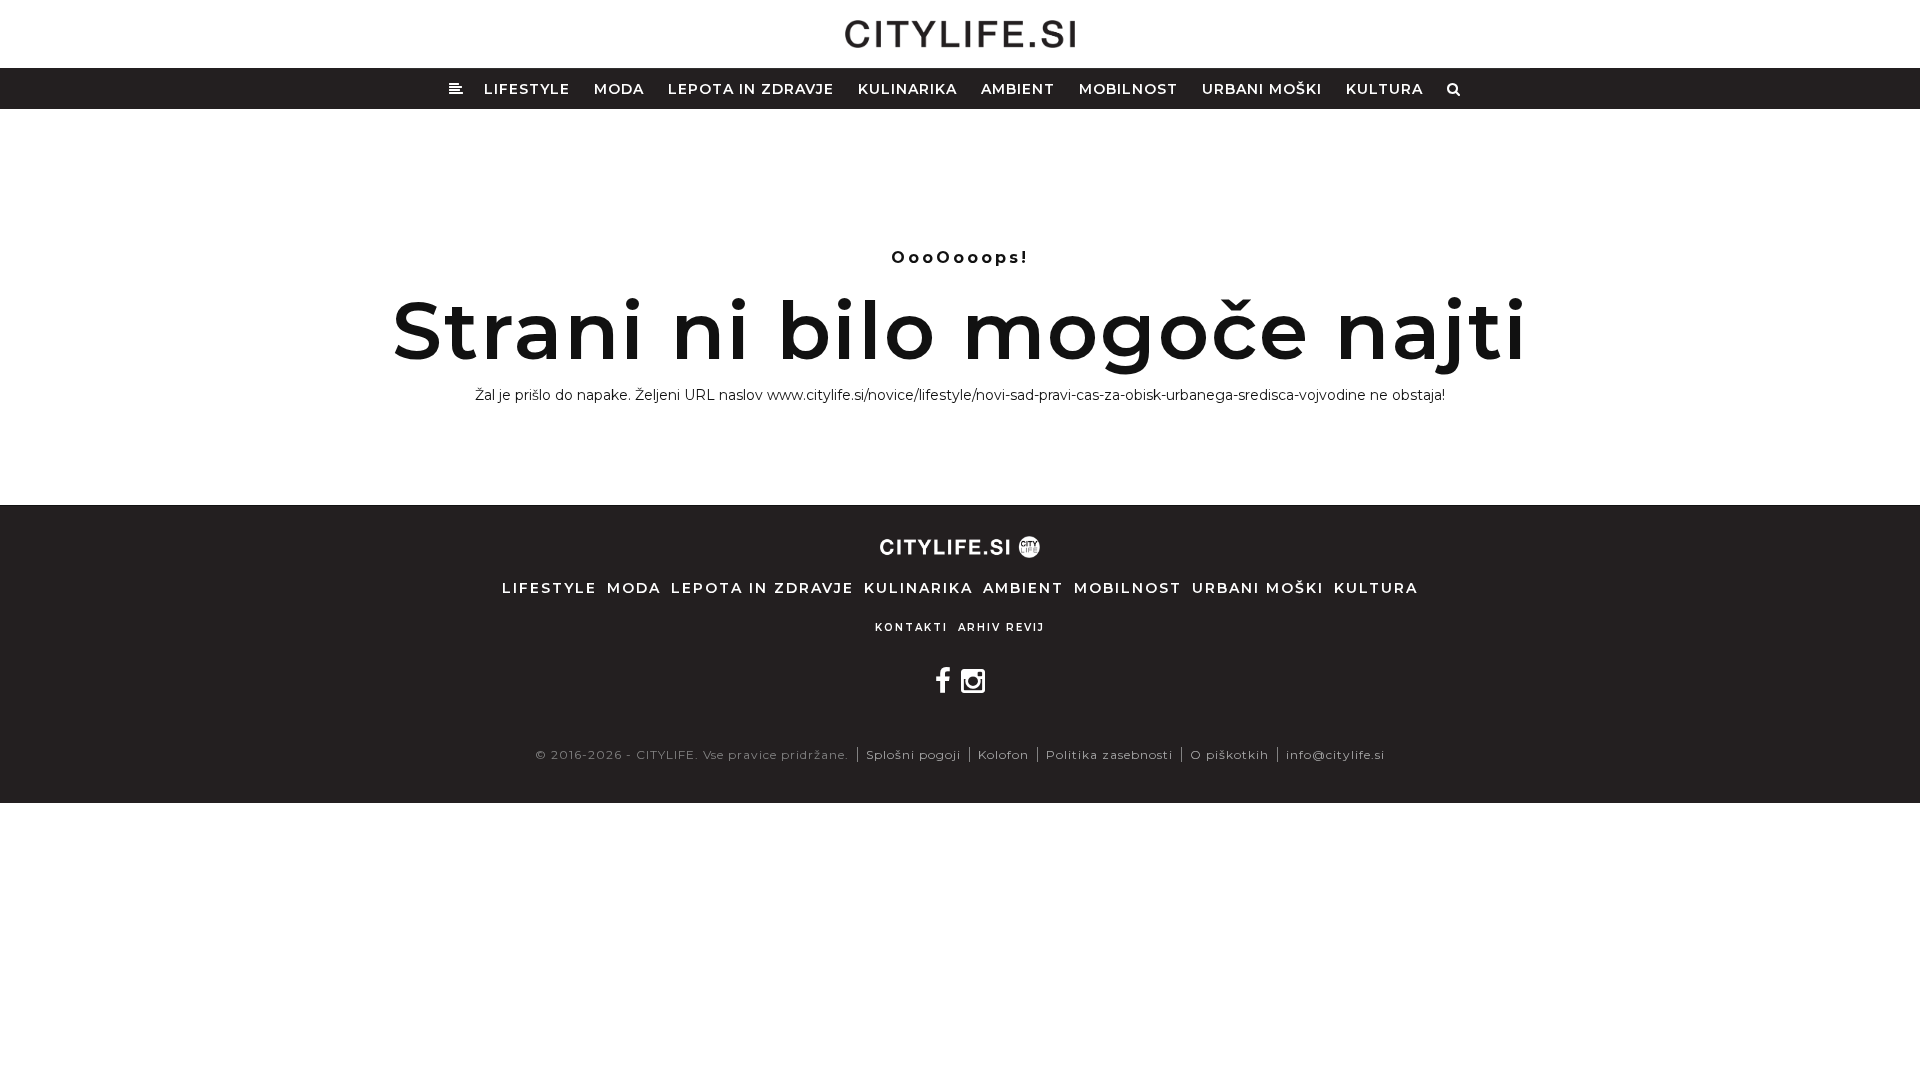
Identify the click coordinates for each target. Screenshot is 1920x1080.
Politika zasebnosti (1109, 754)
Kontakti (911, 627)
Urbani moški (1262, 89)
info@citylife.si (1335, 754)
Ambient (1018, 89)
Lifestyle (527, 89)
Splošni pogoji (913, 754)
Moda (619, 89)
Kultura (1384, 89)
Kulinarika (907, 89)
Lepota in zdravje (751, 89)
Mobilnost (1128, 89)
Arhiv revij (1001, 627)
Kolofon (1003, 754)
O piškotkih (1229, 754)
